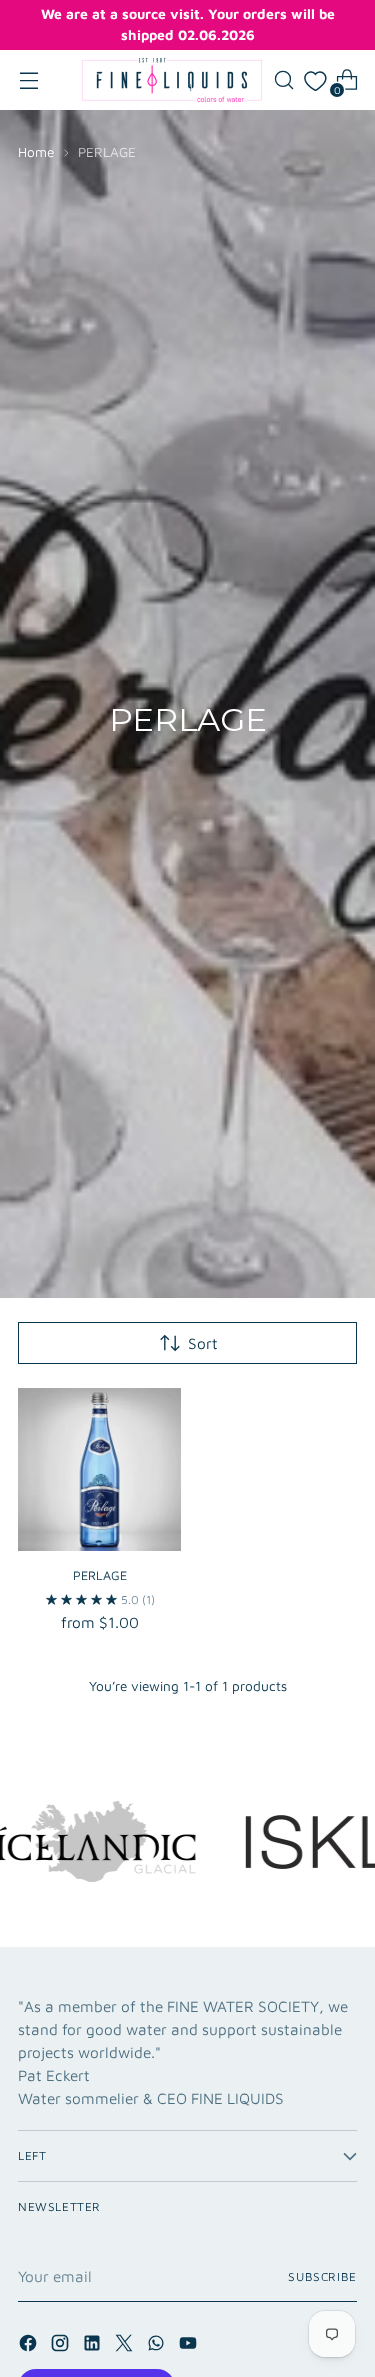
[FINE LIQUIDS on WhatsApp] (158, 2346)
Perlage (100, 1575)
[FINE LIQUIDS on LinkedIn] (94, 2346)
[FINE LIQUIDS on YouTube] (190, 2346)
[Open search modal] (283, 80)
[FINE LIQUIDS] (172, 80)
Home (36, 152)
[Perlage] (99, 1469)
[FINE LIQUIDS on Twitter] (126, 2346)
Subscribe (322, 2276)
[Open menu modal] (28, 80)
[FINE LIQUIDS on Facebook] (30, 2346)
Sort (203, 1343)
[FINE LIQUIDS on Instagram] (62, 2346)
